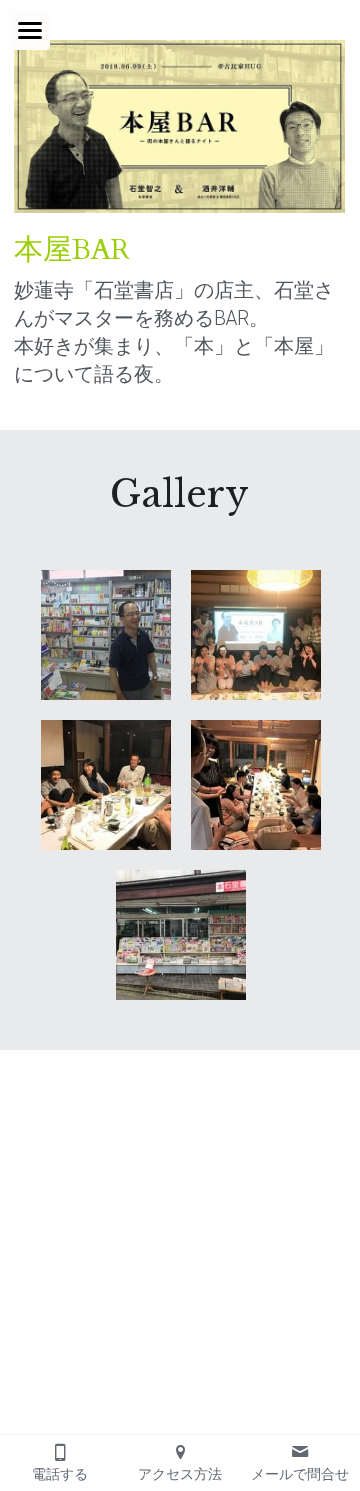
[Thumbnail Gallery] (106, 635)
